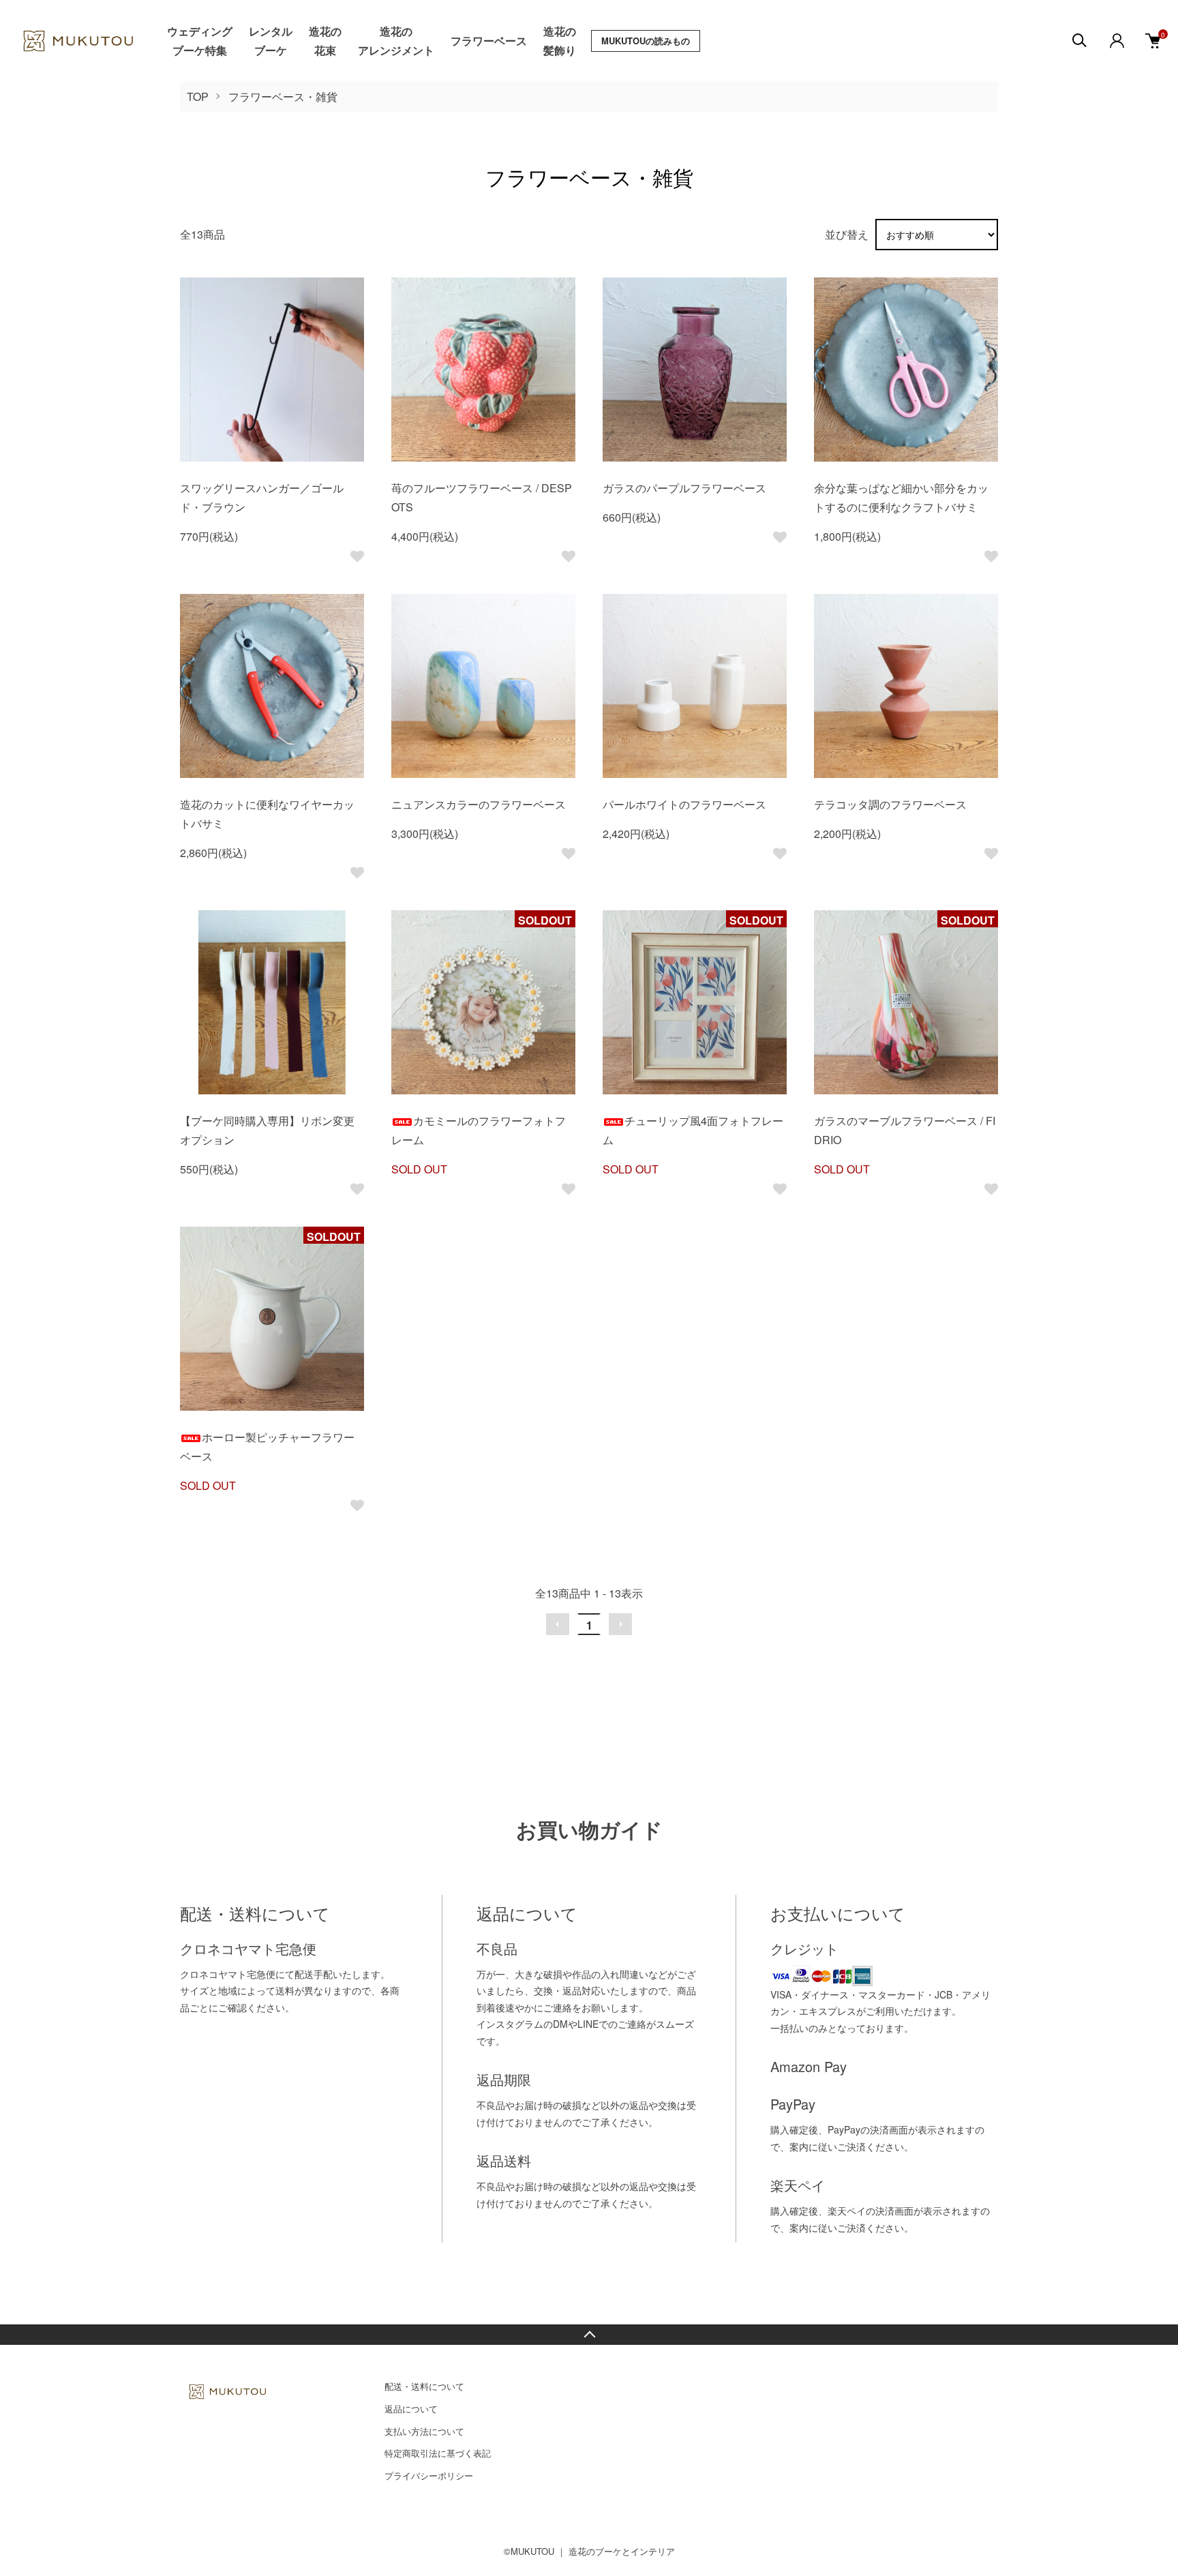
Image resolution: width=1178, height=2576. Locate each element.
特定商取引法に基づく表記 (438, 2453)
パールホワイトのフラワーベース (684, 804)
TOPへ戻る (589, 2335)
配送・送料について (424, 2386)
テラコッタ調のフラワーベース (890, 804)
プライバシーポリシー (429, 2475)
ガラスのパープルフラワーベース (684, 488)
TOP (198, 96)
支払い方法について (424, 2431)
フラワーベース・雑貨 (283, 96)
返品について (411, 2409)
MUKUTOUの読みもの (646, 41)
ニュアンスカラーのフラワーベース (479, 804)
